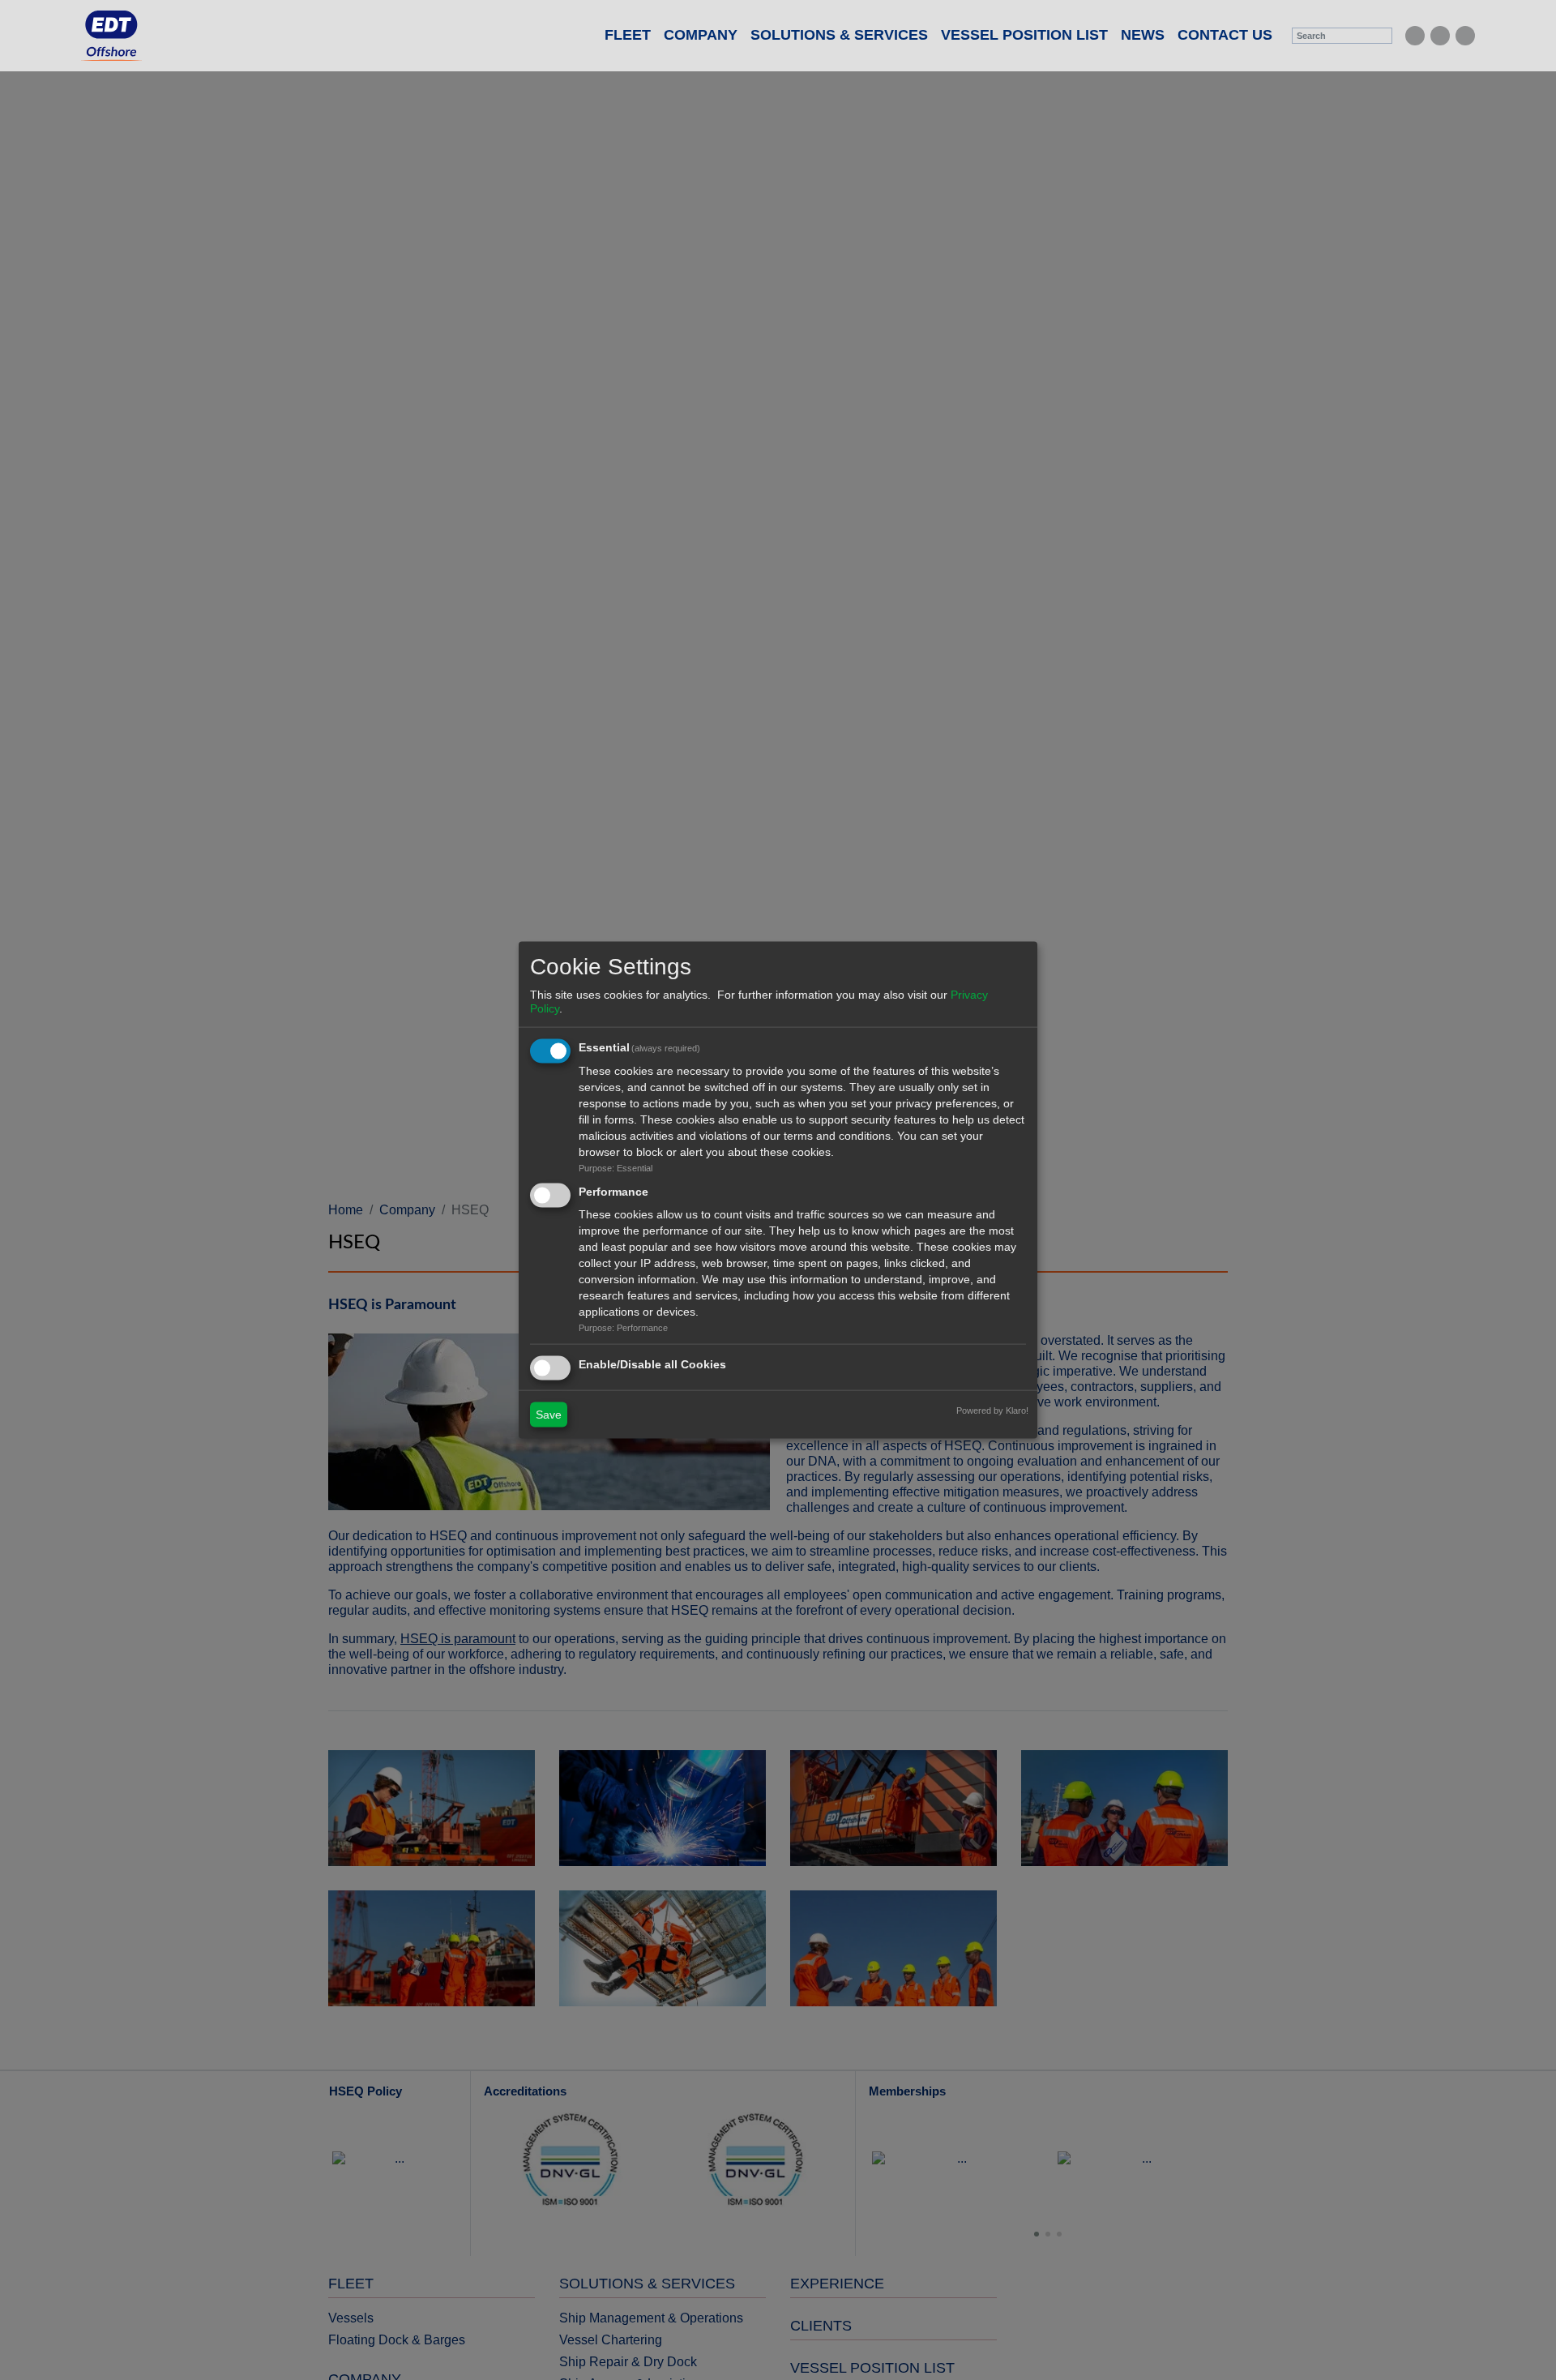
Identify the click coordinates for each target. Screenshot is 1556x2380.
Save (549, 1415)
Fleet (628, 35)
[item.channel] (1415, 36)
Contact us (1225, 35)
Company (701, 35)
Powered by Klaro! (992, 1410)
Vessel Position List (1024, 35)
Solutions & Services (839, 35)
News (1143, 35)
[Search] (1382, 36)
